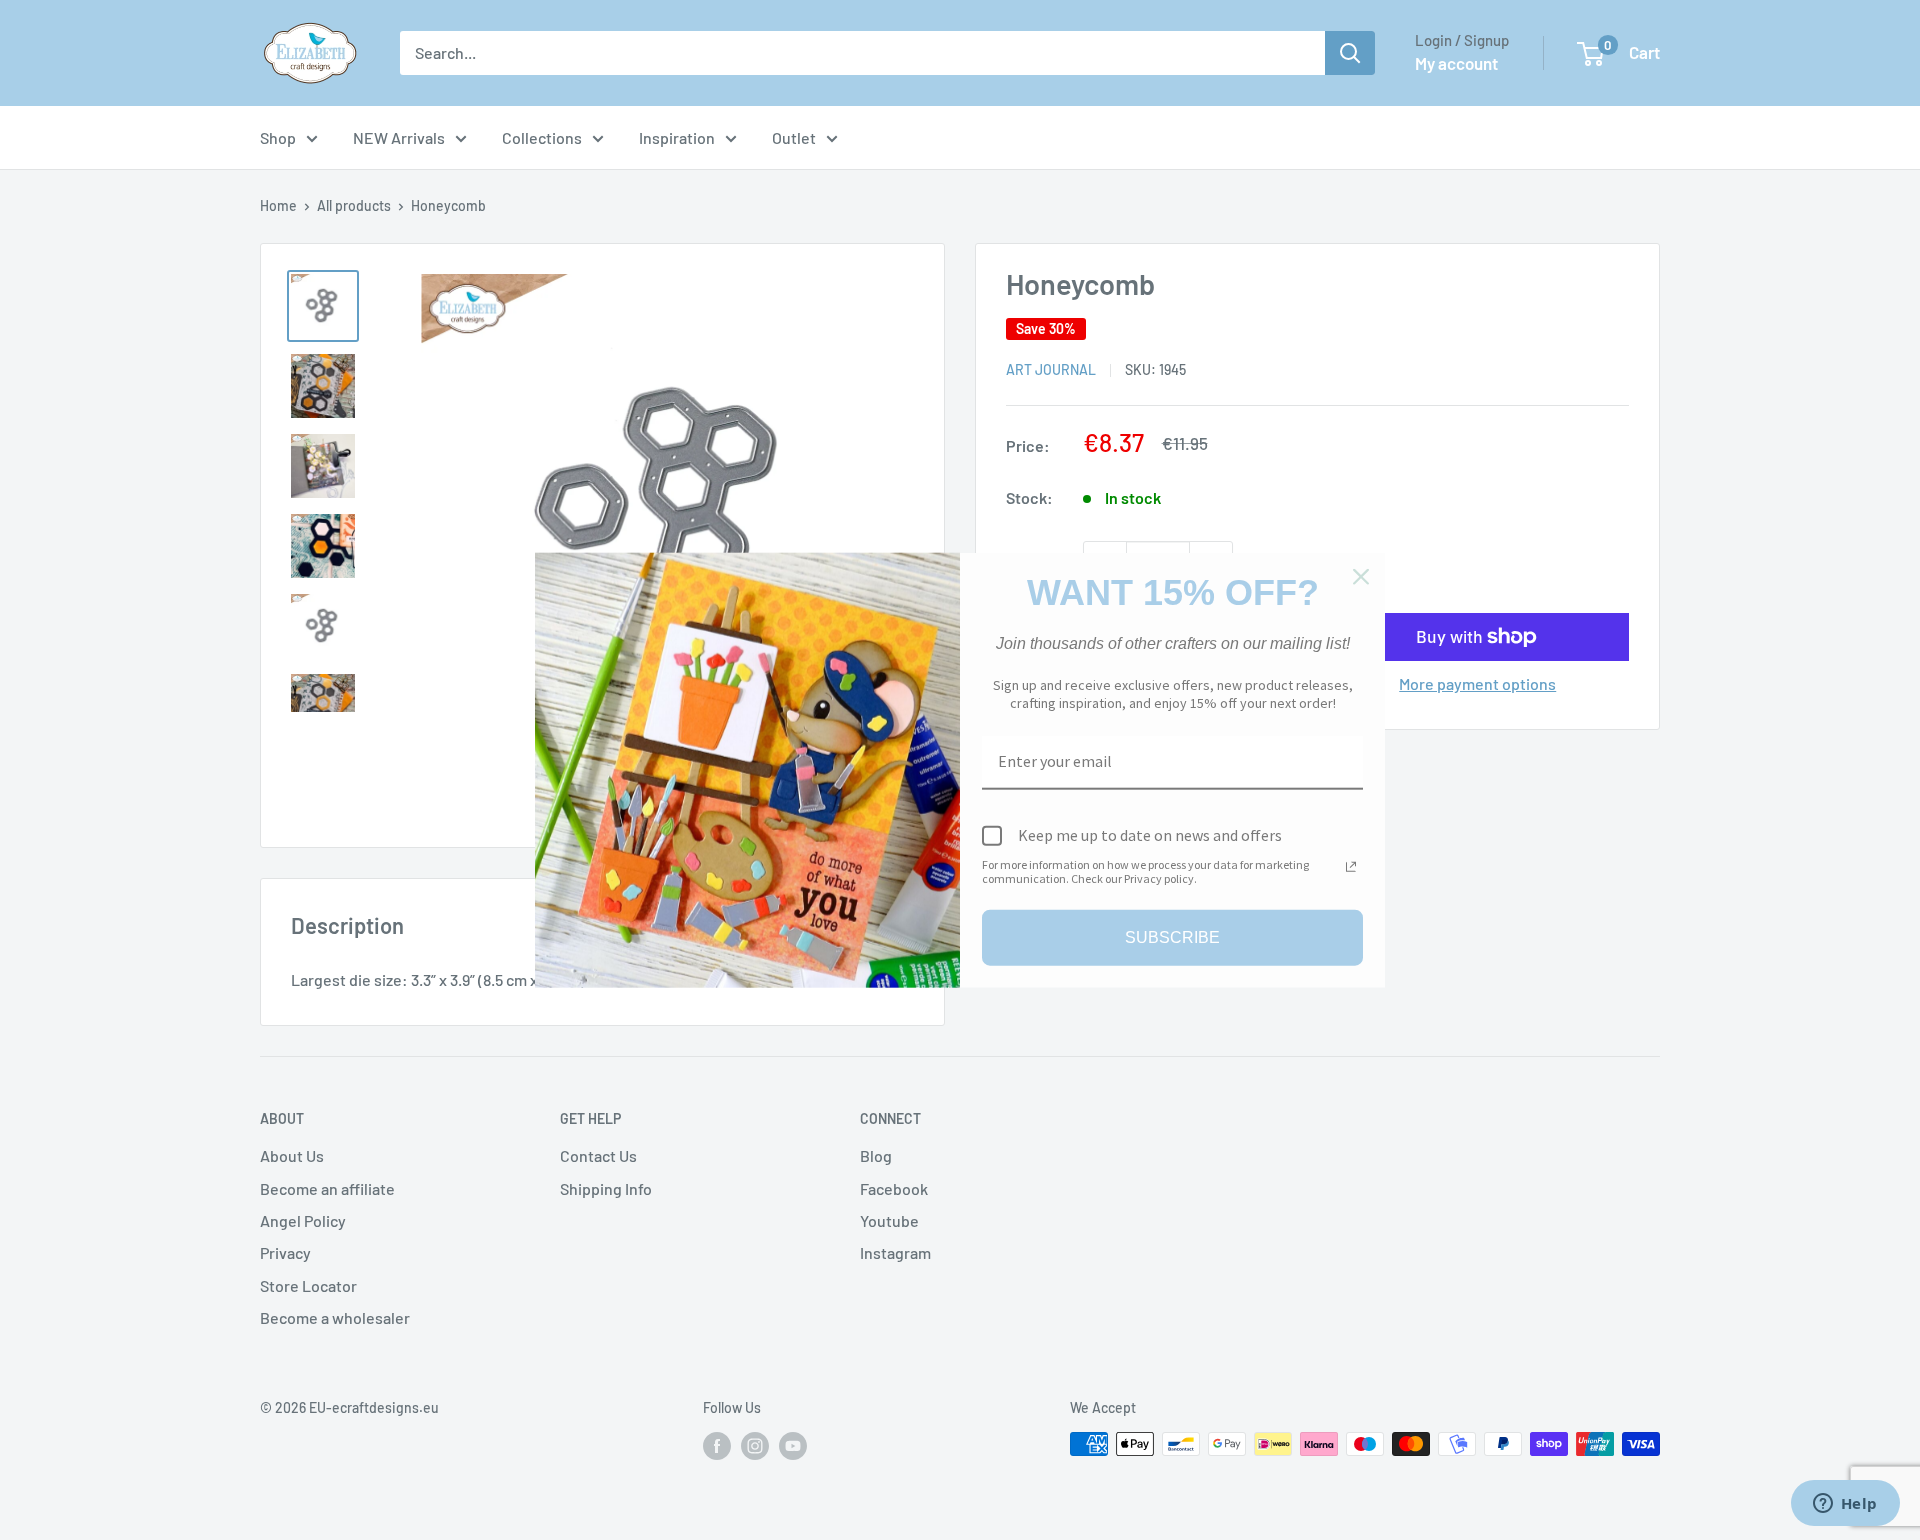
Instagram (895, 1252)
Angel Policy (303, 1220)
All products (354, 205)
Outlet (794, 137)
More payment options (1477, 683)
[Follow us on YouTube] (793, 1446)
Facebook (894, 1188)
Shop (278, 137)
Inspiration (677, 137)
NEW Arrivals (399, 137)
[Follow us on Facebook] (717, 1446)
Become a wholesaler (335, 1317)
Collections (542, 137)
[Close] (1361, 577)
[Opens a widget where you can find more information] (1845, 1505)
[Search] (1350, 53)
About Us (292, 1155)
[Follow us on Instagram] (755, 1446)
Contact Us (598, 1155)
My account (1456, 63)
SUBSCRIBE (1172, 937)
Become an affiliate (327, 1188)
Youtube (889, 1220)
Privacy (285, 1252)
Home (278, 205)
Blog (876, 1155)
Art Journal (1051, 369)
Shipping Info (606, 1188)
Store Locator (308, 1285)
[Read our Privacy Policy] (1351, 866)
